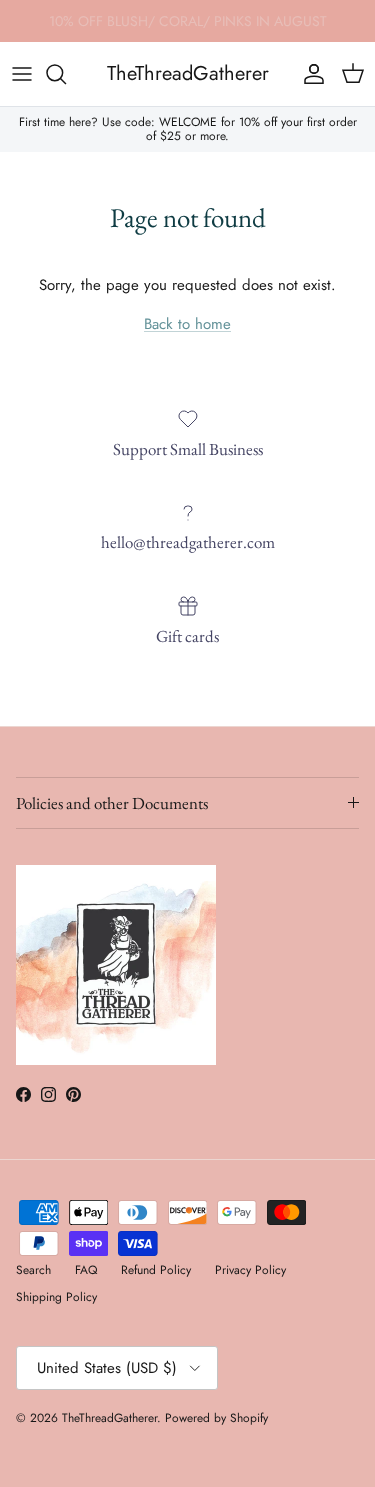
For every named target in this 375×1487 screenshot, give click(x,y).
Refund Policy (156, 1270)
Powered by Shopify (216, 1418)
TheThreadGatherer (109, 1418)
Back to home (187, 324)
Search (33, 1270)
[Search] (66, 74)
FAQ (86, 1270)
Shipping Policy (56, 1297)
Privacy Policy (250, 1270)
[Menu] (22, 74)
